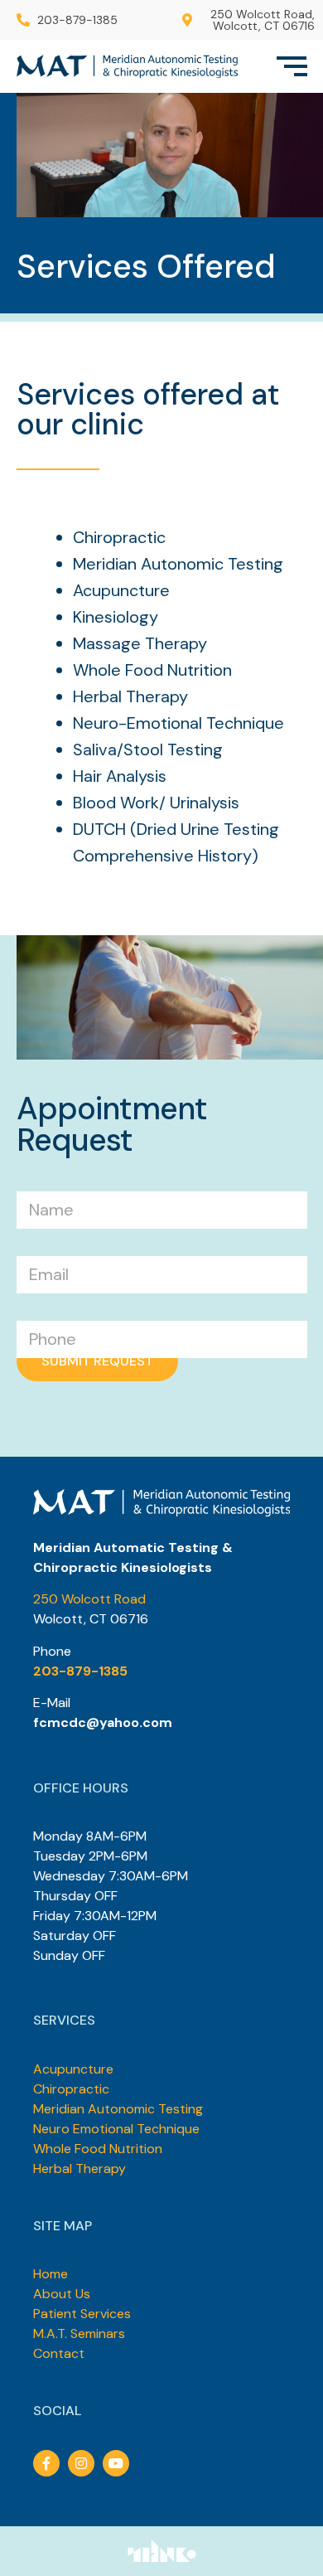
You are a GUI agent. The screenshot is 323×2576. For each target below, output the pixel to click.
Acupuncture (73, 2069)
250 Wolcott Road (89, 1599)
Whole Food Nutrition (98, 2149)
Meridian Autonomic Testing (118, 2109)
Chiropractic (71, 2089)
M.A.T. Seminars (79, 2333)
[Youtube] (116, 2463)
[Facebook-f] (46, 2463)
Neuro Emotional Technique (116, 2129)
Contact (59, 2353)
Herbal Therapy (80, 2168)
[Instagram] (81, 2463)
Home (51, 2274)
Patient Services (82, 2314)
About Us (62, 2294)
